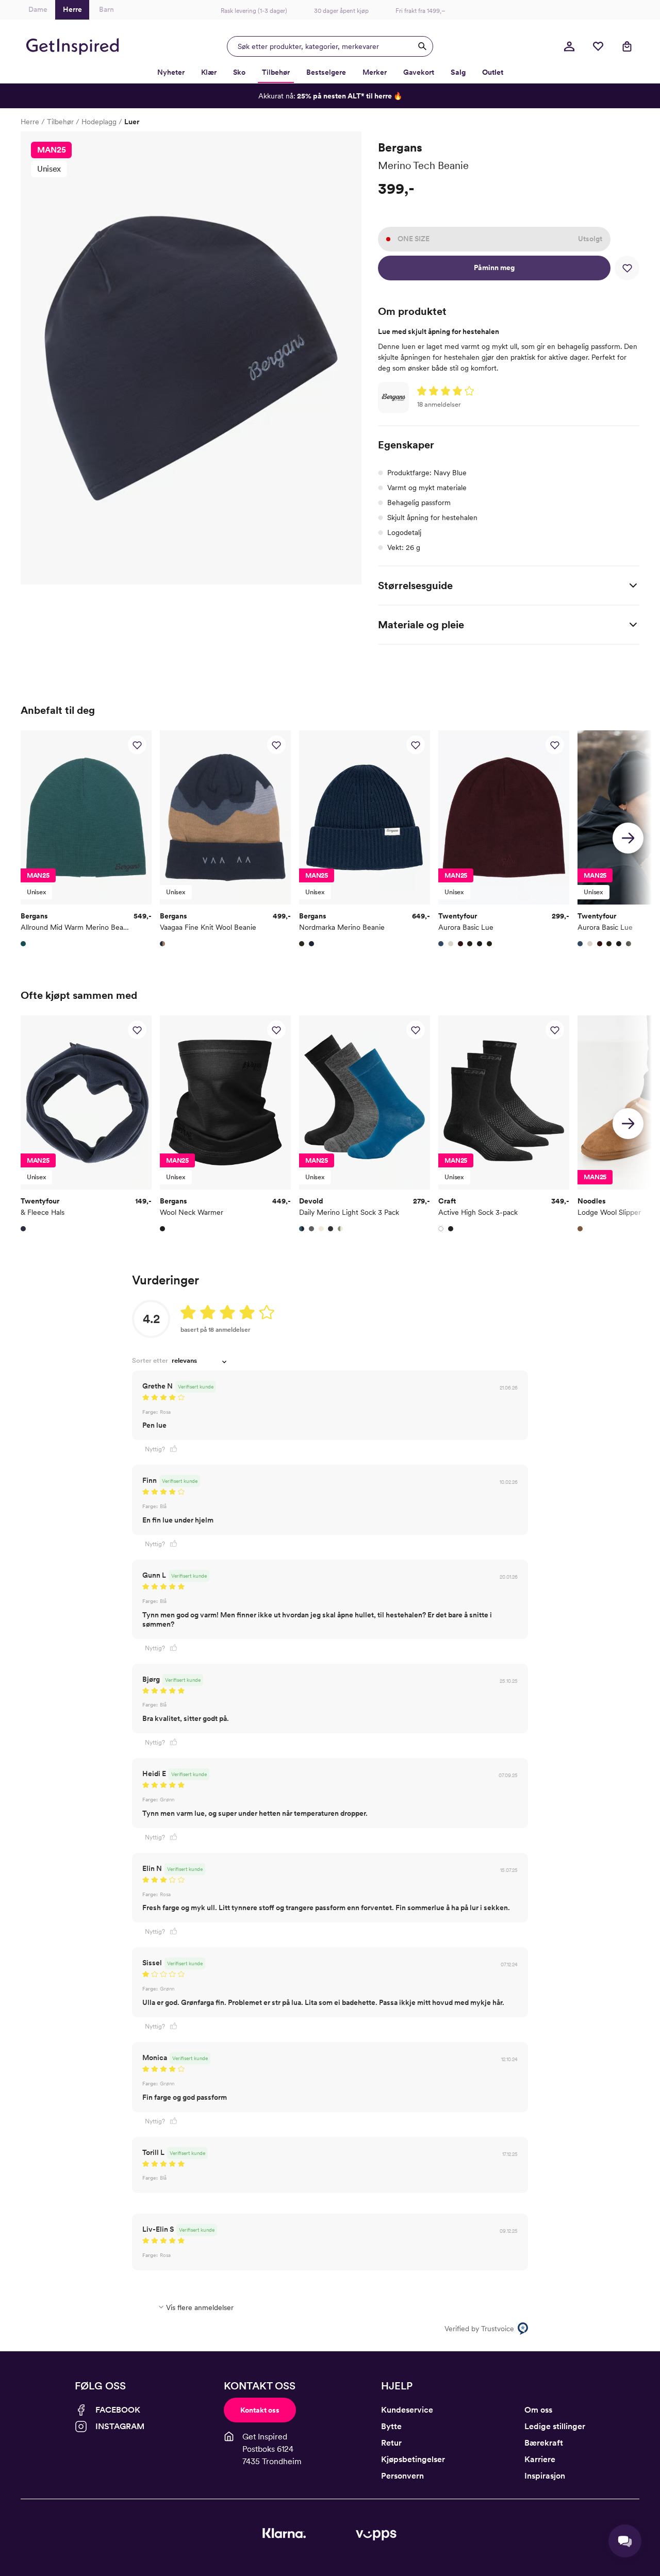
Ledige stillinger (555, 2426)
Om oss (538, 2410)
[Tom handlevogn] (627, 46)
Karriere (540, 2459)
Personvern (402, 2476)
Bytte (391, 2426)
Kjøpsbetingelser (413, 2459)
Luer (132, 122)
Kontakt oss (260, 2410)
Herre (30, 122)
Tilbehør (60, 122)
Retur (391, 2443)
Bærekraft (544, 2443)
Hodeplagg (99, 122)
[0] (598, 46)
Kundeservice (407, 2410)
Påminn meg (494, 267)
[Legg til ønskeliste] (627, 268)
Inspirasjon (545, 2476)
